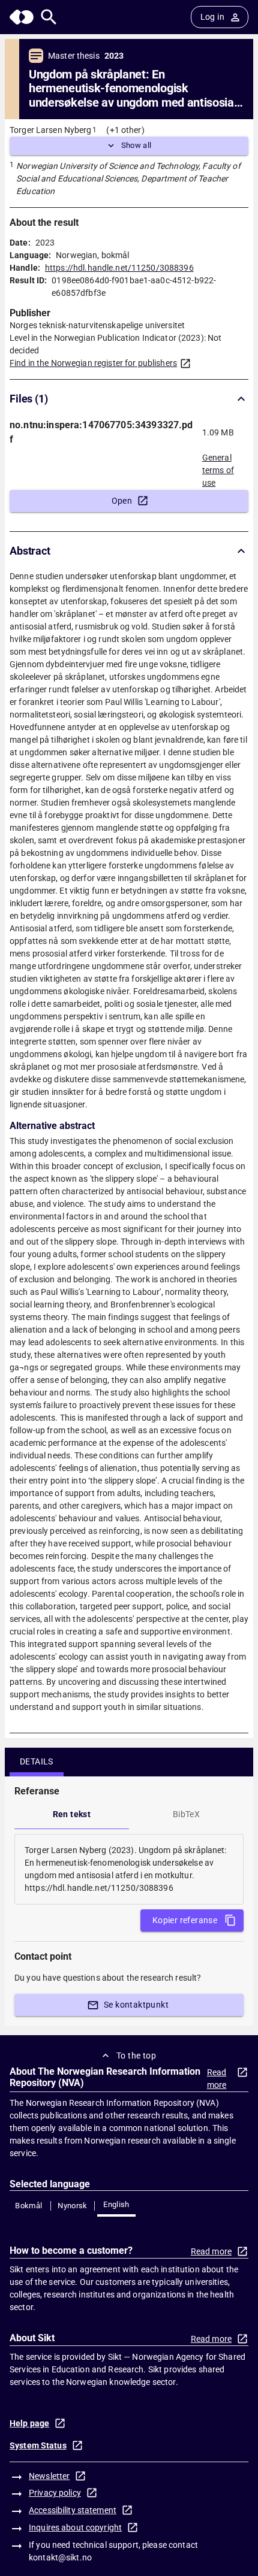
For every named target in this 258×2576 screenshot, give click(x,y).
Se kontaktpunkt (136, 2005)
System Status (38, 2445)
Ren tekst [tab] (72, 1814)
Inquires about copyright (75, 2527)
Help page (29, 2423)
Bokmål (28, 2206)
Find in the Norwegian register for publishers (93, 363)
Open (122, 501)
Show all (136, 145)
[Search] (49, 17)
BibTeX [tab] (186, 1814)
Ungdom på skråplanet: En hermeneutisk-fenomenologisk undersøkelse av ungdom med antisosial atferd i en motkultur (133, 89)
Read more (217, 2079)
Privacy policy (55, 2493)
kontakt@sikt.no (60, 2557)
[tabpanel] (129, 1869)
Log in (212, 17)
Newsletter (49, 2476)
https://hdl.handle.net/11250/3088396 (119, 268)
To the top (136, 2056)
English (116, 2204)
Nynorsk (73, 2206)
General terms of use (218, 467)
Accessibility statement (73, 2510)
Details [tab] (37, 1761)
